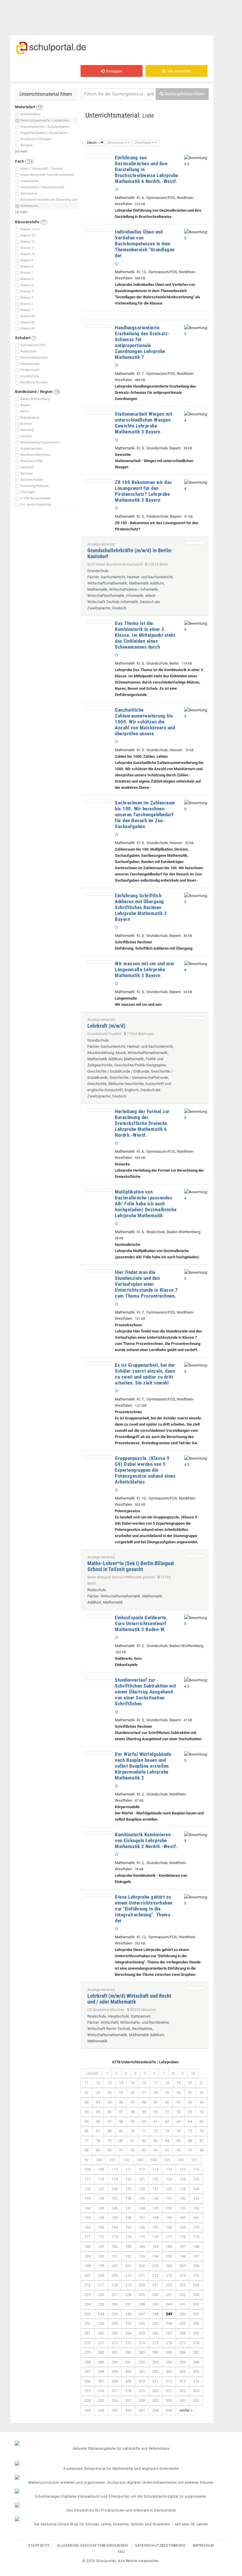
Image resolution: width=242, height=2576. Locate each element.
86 (190, 2141)
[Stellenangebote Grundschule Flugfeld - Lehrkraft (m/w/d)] (194, 1018)
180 (88, 2246)
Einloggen (113, 71)
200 (115, 2266)
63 (179, 2121)
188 (196, 2246)
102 (126, 2160)
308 (115, 2381)
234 (88, 2304)
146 (115, 2208)
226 (101, 2295)
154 (101, 2218)
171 (88, 2237)
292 (142, 2362)
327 (128, 2401)
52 (179, 2112)
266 (155, 2333)
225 (88, 2295)
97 (190, 2150)
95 (167, 2150)
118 (101, 2179)
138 (128, 2198)
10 (193, 2073)
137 (115, 2198)
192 (128, 2256)
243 (88, 2314)
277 (183, 2343)
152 (196, 2208)
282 (128, 2352)
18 (167, 2083)
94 (156, 2150)
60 (144, 2121)
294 (169, 2362)
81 (133, 2141)
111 (128, 2169)
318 (128, 2391)
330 (169, 2401)
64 (190, 2121)
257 (155, 2323)
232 (183, 2295)
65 (202, 2121)
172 (101, 2237)
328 (142, 2401)
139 (142, 2198)
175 (142, 2237)
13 (109, 2083)
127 (101, 2189)
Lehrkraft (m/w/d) (106, 1026)
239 (155, 2304)
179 (196, 2237)
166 (142, 2227)
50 (156, 2112)
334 (101, 2410)
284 (155, 2352)
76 (202, 2131)
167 (155, 2227)
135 (88, 2198)
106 (180, 2160)
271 (101, 2343)
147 (128, 2208)
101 (113, 2160)
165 (128, 2227)
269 (196, 2333)
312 (169, 2381)
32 (202, 2092)
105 (167, 2160)
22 (86, 2092)
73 (167, 2131)
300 (128, 2372)
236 (115, 2304)
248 (155, 2314)
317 (115, 2391)
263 (115, 2333)
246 (128, 2314)
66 (86, 2131)
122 (155, 2179)
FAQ (121, 2552)
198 (88, 2266)
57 (109, 2121)
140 (155, 2198)
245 (115, 2314)
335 (115, 2410)
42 (190, 2102)
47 (121, 2112)
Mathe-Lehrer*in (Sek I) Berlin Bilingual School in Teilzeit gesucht (131, 1566)
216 (88, 2285)
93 (144, 2150)
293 (155, 2362)
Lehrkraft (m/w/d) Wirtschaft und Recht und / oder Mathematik (129, 1999)
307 (101, 2381)
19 (179, 2083)
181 (101, 2246)
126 (88, 2189)
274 (142, 2343)
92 (133, 2150)
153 (88, 2218)
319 (142, 2391)
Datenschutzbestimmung (160, 2546)
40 (167, 2102)
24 (109, 2092)
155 (115, 2218)
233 (196, 2295)
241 (183, 2304)
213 (169, 2275)
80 (121, 2141)
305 (196, 2372)
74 (179, 2131)
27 (144, 2092)
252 (88, 2323)
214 (183, 2275)
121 (142, 2179)
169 (183, 2227)
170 (196, 2227)
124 (183, 2179)
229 (142, 2295)
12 (98, 2083)
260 (196, 2323)
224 (196, 2285)
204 (169, 2266)
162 (88, 2227)
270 (88, 2343)
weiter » (186, 2410)
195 (169, 2256)
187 (183, 2246)
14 (121, 2083)
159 (169, 2218)
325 (101, 2401)
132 (169, 2189)
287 (196, 2352)
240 (169, 2304)
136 (101, 2198)
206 (196, 2266)
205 (183, 2266)
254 (115, 2323)
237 (128, 2304)
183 (128, 2246)
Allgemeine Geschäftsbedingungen (93, 2546)
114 (169, 2169)
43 (202, 2102)
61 (156, 2121)
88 (86, 2150)
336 (128, 2410)
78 (98, 2141)
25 (121, 2092)
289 (101, 2362)
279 (88, 2352)
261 (88, 2333)
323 (196, 2391)
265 (142, 2333)
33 (86, 2102)
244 (101, 2314)
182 (115, 2246)
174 (128, 2237)
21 (202, 2083)
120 (128, 2179)
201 (128, 2266)
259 (183, 2323)
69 (121, 2131)
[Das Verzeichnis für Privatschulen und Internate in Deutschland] (121, 2505)
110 (115, 2169)
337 (142, 2410)
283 (142, 2352)
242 (196, 2304)
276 (169, 2343)
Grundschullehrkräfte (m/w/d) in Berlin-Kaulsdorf (130, 553)
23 (98, 2092)
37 (133, 2102)
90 (109, 2150)
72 (156, 2131)
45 (98, 2112)
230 (155, 2295)
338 (155, 2410)
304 (183, 2372)
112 (142, 2169)
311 (155, 2381)
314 (196, 2381)
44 (86, 2112)
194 (155, 2256)
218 (115, 2285)
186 (169, 2246)
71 (144, 2131)
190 (101, 2256)
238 (142, 2304)
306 (88, 2381)
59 (133, 2121)
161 (196, 2218)
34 (98, 2102)
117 (88, 2179)
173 (115, 2237)
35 (109, 2102)
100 (99, 2160)
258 (169, 2323)
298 (101, 2372)
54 (202, 2112)
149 (155, 2208)
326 (115, 2401)
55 (86, 2121)
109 (101, 2169)
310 (142, 2381)
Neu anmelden (178, 71)
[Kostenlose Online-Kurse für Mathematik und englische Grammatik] (121, 2463)
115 (183, 2169)
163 (101, 2227)
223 (183, 2285)
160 (183, 2218)
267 (169, 2333)
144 (88, 2208)
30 (179, 2092)
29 (167, 2092)
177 (169, 2237)
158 (155, 2218)
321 (169, 2391)
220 (142, 2285)
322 (183, 2391)
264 (128, 2333)
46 (109, 2112)
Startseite (39, 2546)
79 (109, 2141)
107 (194, 2160)
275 (155, 2343)
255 (128, 2323)
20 (190, 2083)
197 (196, 2256)
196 (183, 2256)
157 (142, 2218)
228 (128, 2295)
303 (169, 2372)
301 (142, 2372)
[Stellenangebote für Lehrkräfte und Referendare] (121, 2443)
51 (167, 2112)
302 (155, 2372)
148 (142, 2208)
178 (183, 2237)
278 (196, 2343)
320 (155, 2391)
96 (179, 2150)
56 (98, 2121)
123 (169, 2179)
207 (88, 2275)
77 (86, 2141)
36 (121, 2102)
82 (144, 2141)
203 (155, 2266)
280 (101, 2352)
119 (115, 2179)
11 (86, 2083)
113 (155, 2169)
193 (142, 2256)
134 (196, 2189)
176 (155, 2237)
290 (115, 2362)
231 (169, 2295)
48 (133, 2112)
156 (128, 2218)
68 (109, 2131)
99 (86, 2160)
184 (142, 2246)
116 (196, 2169)
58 (121, 2121)
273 (128, 2343)
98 (202, 2150)
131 (155, 2189)
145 (101, 2208)
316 (101, 2391)
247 (142, 2314)
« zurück (92, 2073)
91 (121, 2150)
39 (156, 2102)
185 (155, 2246)
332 (196, 2401)
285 (169, 2352)
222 (169, 2285)
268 (183, 2333)
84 (167, 2141)
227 (115, 2295)
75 (190, 2131)
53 (190, 2112)
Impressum (203, 2546)
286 (183, 2352)
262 (101, 2333)
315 (88, 2391)
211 (142, 2275)
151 (183, 2208)
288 (88, 2362)
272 (115, 2343)
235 (101, 2304)
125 (196, 2179)
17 (156, 2083)
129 (128, 2189)
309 (128, 2381)
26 (133, 2092)
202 (142, 2266)
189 (88, 2256)
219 (128, 2285)
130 (142, 2189)
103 (140, 2160)
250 (183, 2314)
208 (101, 2275)
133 (183, 2189)
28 (156, 2092)
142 (183, 2198)
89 (98, 2150)
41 (179, 2102)
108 (88, 2169)
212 (155, 2275)
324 (88, 2401)
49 (144, 2112)
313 (183, 2381)
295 (183, 2362)
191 (115, 2256)
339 (169, 2410)
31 (190, 2092)
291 (128, 2362)
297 (88, 2372)
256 (142, 2323)
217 (101, 2285)
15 (133, 2083)
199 (101, 2266)
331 (183, 2401)
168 (169, 2227)
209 (115, 2275)
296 (196, 2362)
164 (115, 2227)
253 (101, 2323)
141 (169, 2198)
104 (153, 2160)
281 (115, 2352)
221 (155, 2285)
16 (144, 2083)
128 (115, 2189)
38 (144, 2102)
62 (167, 2121)
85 (179, 2141)
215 (196, 2275)
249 (169, 2314)
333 (88, 2410)
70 (133, 2131)
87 (202, 2141)
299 (115, 2372)
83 (156, 2141)
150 (169, 2208)
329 (155, 2401)
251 (196, 2314)
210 (128, 2275)
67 (98, 2131)
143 (196, 2198)
